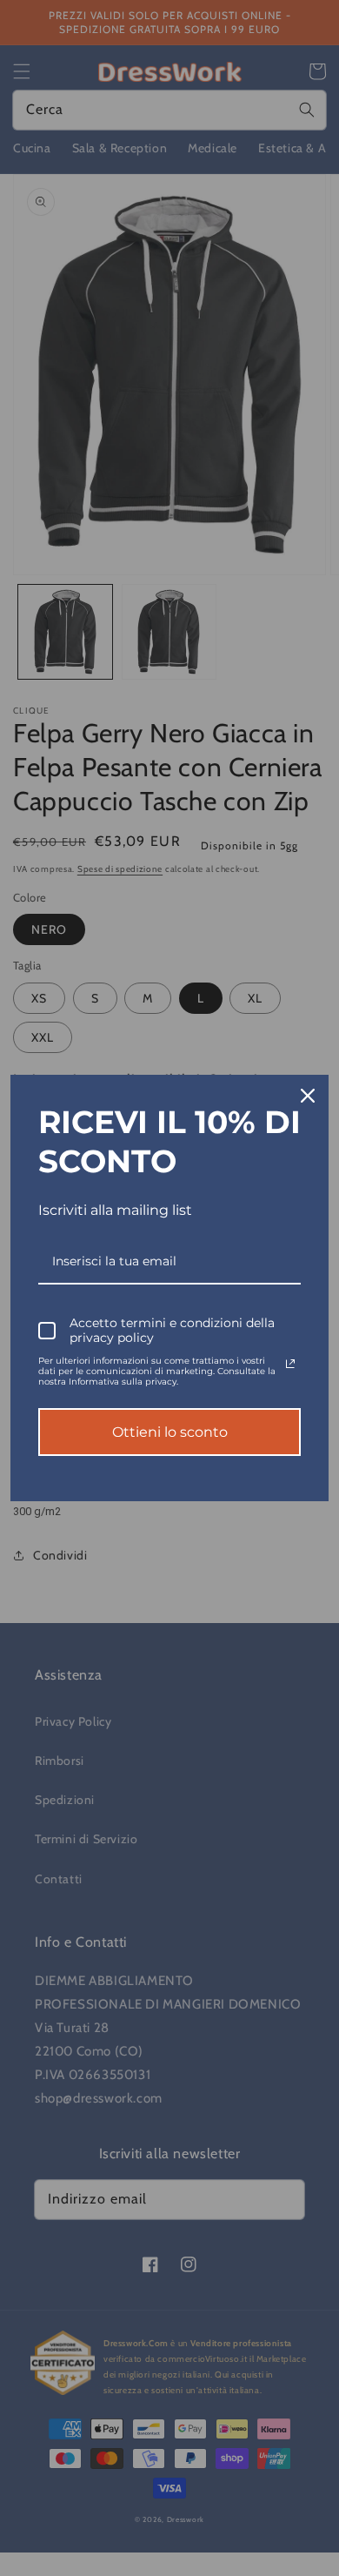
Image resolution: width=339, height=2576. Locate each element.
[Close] (308, 1096)
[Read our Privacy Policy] (290, 1364)
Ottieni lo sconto (170, 1432)
